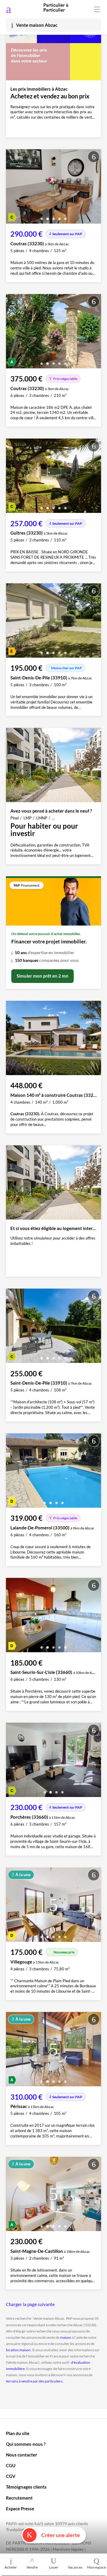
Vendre (32, 2567)
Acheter (11, 2567)
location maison (18, 2350)
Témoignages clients (26, 2487)
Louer (54, 2567)
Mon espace (96, 2567)
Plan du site (18, 2433)
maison (66, 2337)
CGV (11, 2476)
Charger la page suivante (30, 2304)
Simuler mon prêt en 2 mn (43, 976)
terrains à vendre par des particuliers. (35, 2381)
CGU (11, 2465)
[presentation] (12, 188)
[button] (42, 217)
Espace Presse (20, 2509)
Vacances (75, 2567)
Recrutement (19, 2498)
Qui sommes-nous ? (26, 2444)
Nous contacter (22, 2455)
